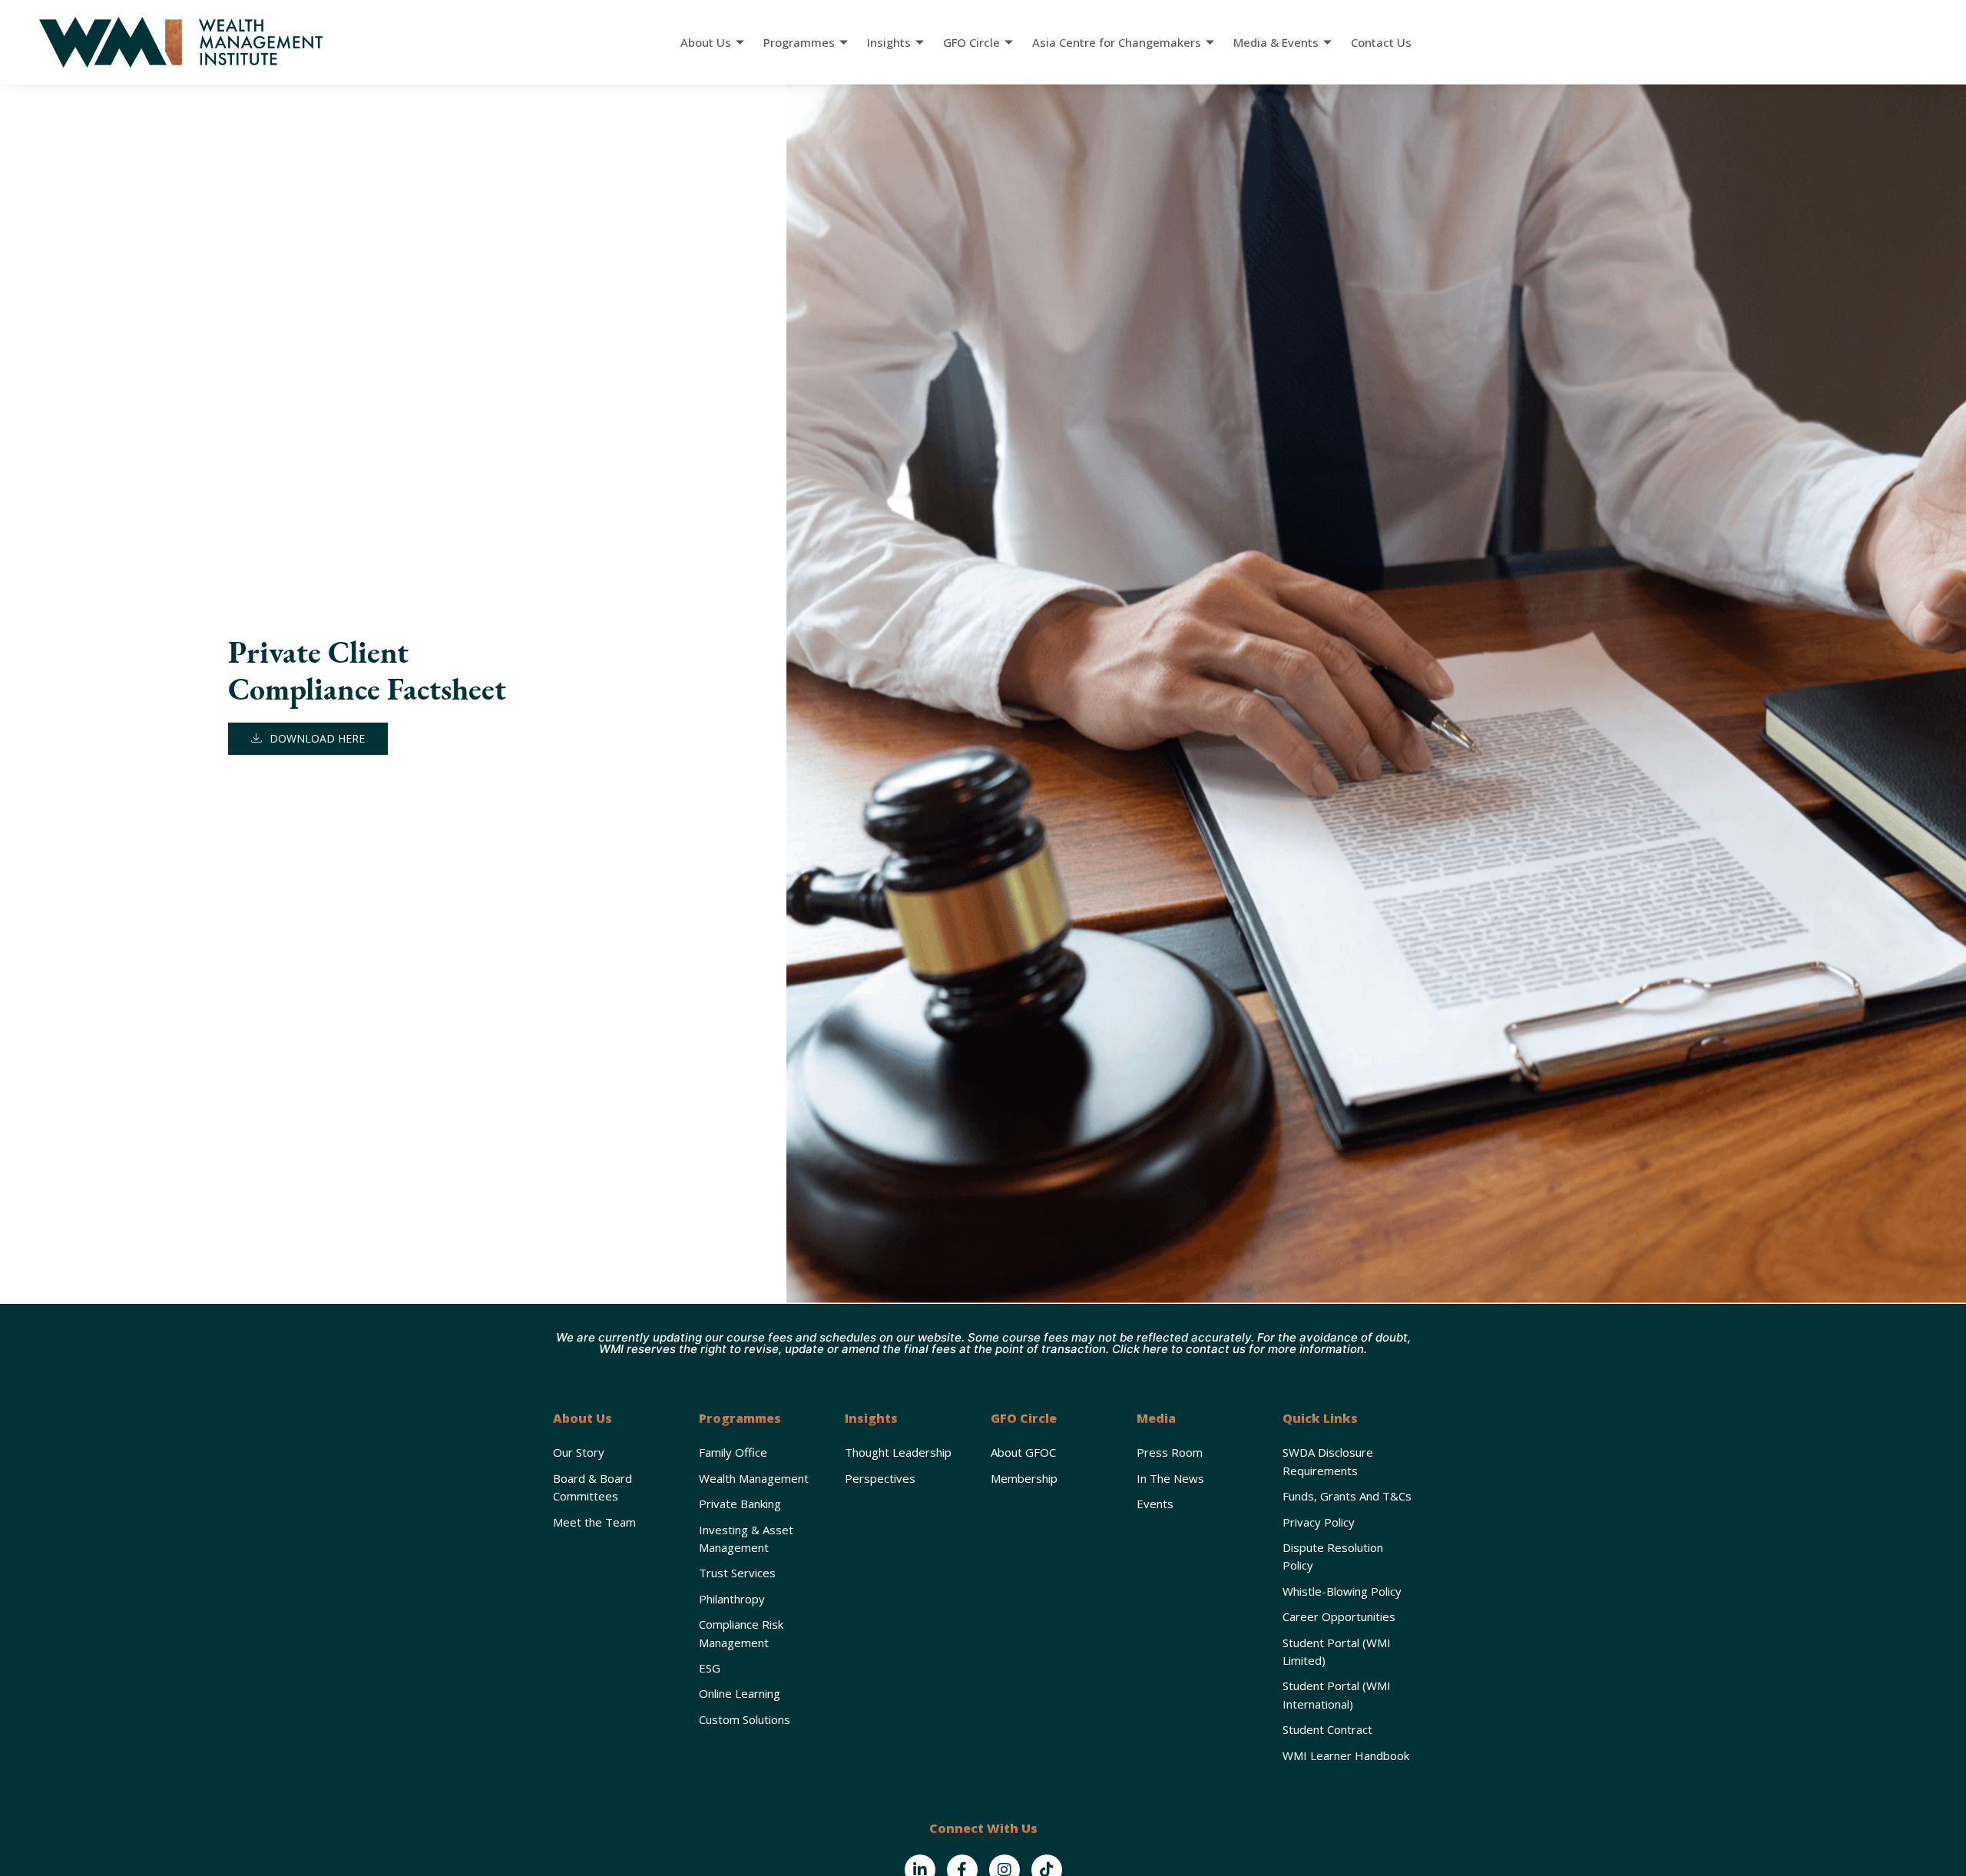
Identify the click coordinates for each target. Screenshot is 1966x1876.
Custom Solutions (745, 1719)
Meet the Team (594, 1522)
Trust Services (737, 1573)
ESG (710, 1668)
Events (1155, 1504)
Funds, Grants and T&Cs (1347, 1496)
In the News (1170, 1478)
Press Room (1170, 1452)
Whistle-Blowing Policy (1342, 1591)
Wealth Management (754, 1478)
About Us (706, 42)
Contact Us (1381, 42)
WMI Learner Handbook (1346, 1755)
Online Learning (740, 1693)
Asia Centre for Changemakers (1117, 42)
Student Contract (1327, 1729)
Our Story (579, 1452)
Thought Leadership (898, 1452)
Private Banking (740, 1504)
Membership (1024, 1478)
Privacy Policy (1319, 1522)
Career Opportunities (1339, 1616)
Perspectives (880, 1478)
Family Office (733, 1452)
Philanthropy (732, 1599)
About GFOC (1023, 1452)
